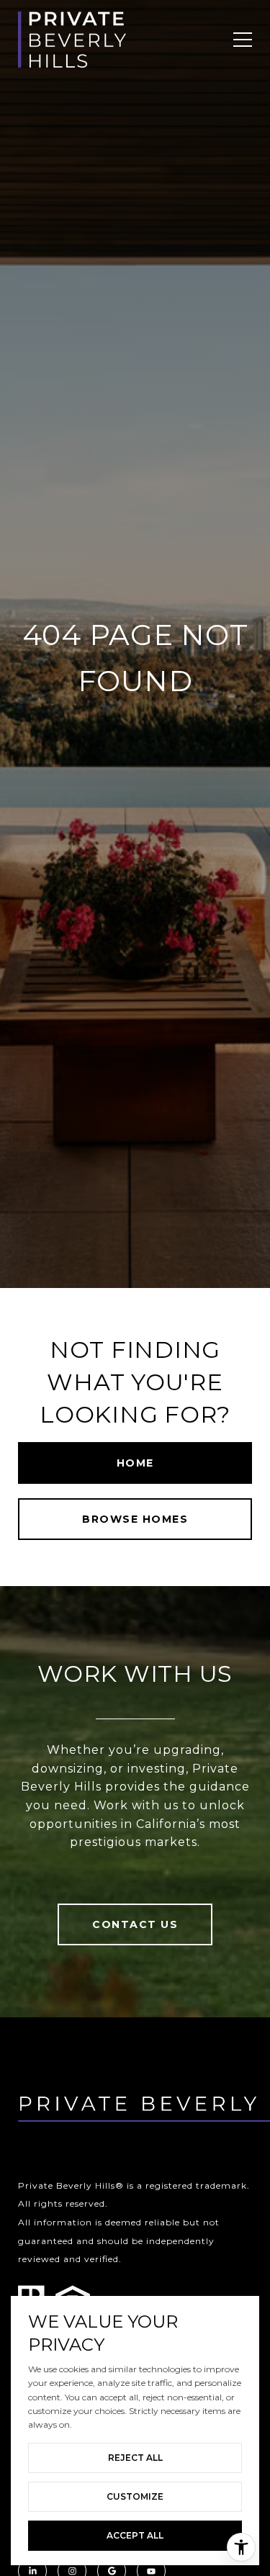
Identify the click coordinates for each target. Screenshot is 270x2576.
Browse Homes (135, 1519)
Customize (135, 2496)
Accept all (135, 2535)
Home (135, 1463)
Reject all (135, 2458)
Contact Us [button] (135, 1924)
